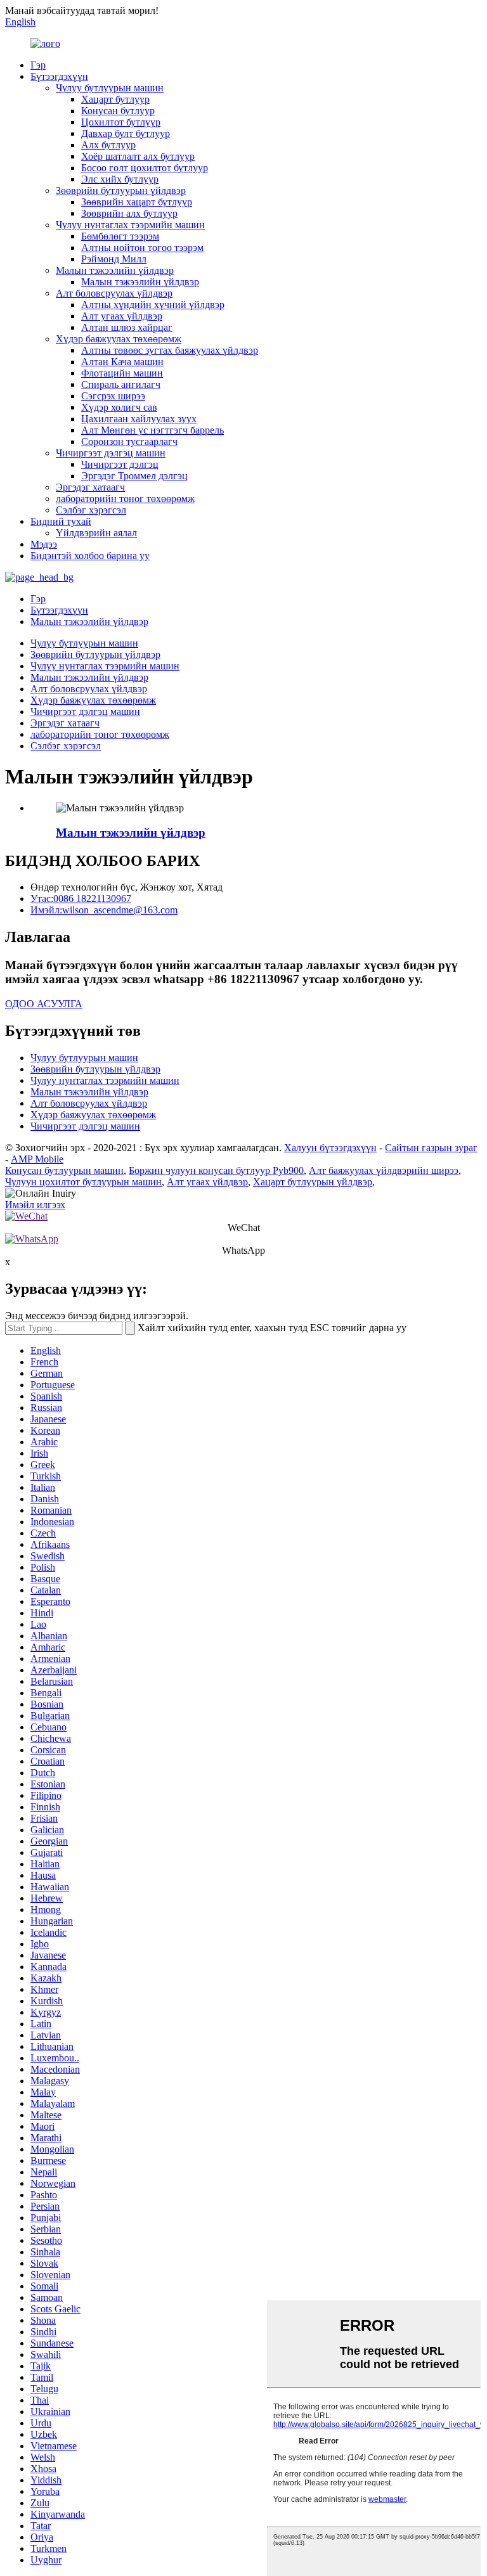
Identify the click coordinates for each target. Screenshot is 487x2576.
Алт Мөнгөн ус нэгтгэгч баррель (153, 430)
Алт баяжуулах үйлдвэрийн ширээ (384, 1170)
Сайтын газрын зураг (431, 1148)
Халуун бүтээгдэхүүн (330, 1148)
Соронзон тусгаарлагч (129, 441)
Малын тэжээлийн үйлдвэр (115, 270)
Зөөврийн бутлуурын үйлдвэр (121, 190)
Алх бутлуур (108, 145)
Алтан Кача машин (122, 362)
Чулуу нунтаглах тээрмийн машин (130, 225)
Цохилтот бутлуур (121, 122)
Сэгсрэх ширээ (113, 396)
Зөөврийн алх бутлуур (129, 213)
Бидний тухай (61, 521)
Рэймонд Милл (114, 259)
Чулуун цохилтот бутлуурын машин (83, 1182)
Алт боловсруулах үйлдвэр (114, 293)
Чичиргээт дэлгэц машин (111, 453)
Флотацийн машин (122, 373)
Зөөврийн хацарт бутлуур (137, 202)
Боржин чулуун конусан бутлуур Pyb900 (216, 1170)
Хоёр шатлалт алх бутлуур (138, 156)
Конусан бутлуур (118, 111)
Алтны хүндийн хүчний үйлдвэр (153, 305)
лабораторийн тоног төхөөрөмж (125, 499)
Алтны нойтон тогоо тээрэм (142, 248)
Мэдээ (44, 544)
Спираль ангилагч (121, 384)
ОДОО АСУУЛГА (44, 1004)
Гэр (38, 65)
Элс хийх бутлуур (120, 179)
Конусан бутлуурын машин (64, 1170)
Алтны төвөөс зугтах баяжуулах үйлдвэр (170, 350)
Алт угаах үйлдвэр (122, 316)
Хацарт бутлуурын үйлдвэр (313, 1182)
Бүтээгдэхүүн (59, 76)
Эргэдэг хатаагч (90, 487)
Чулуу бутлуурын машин (110, 88)
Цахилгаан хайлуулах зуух (139, 419)
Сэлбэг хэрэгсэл (91, 510)
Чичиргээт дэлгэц (120, 464)
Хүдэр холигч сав (119, 407)
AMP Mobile (37, 1159)
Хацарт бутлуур (115, 99)
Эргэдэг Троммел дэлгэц (134, 476)
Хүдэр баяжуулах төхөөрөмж (119, 339)
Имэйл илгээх (35, 1205)
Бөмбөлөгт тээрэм (120, 236)
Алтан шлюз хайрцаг (127, 327)
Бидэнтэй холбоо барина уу (90, 556)
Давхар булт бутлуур (126, 133)
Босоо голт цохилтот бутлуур (145, 168)
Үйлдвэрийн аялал (96, 533)
